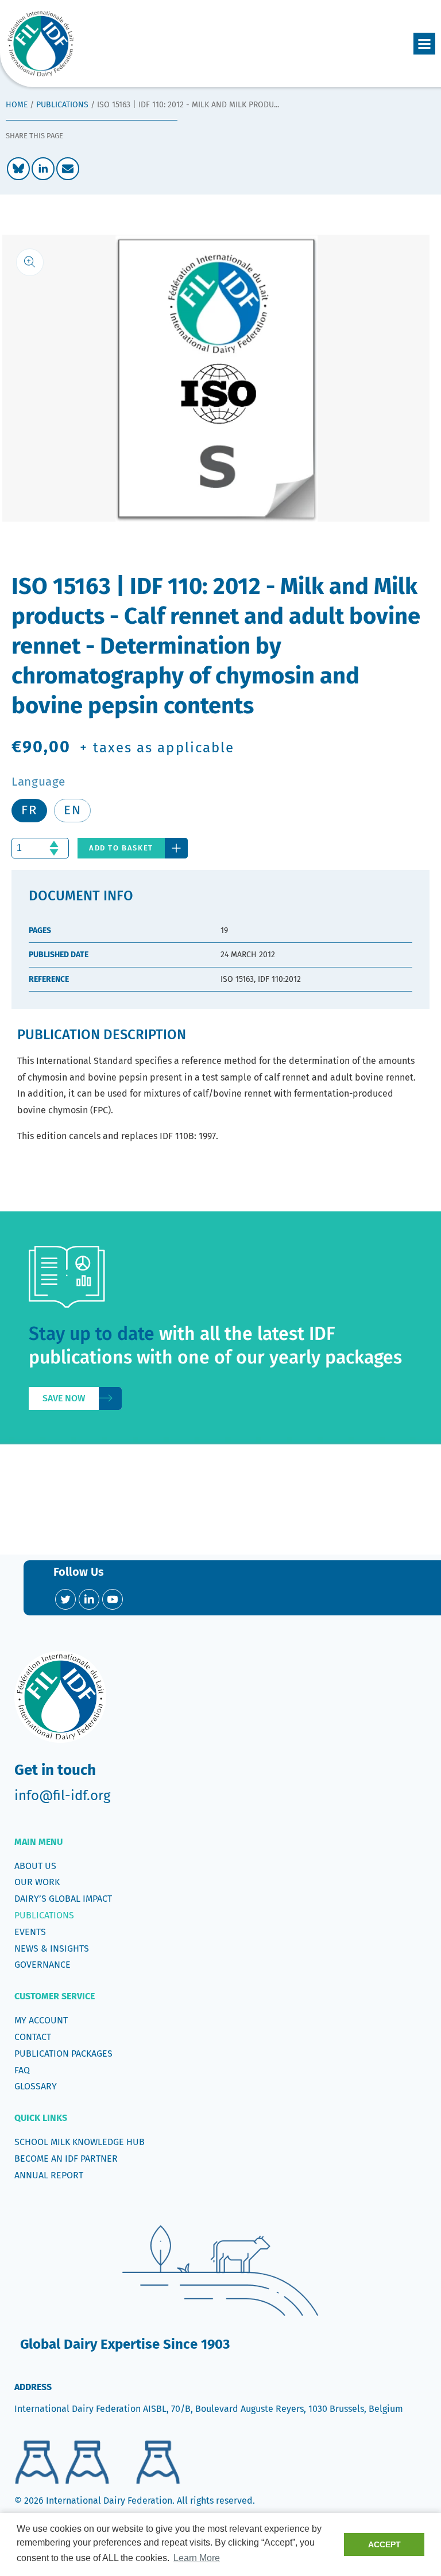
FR (29, 810)
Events (30, 1932)
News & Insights (52, 1948)
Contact (33, 2037)
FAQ (22, 2070)
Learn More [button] (197, 2558)
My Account (41, 2020)
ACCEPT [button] (384, 2544)
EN (72, 810)
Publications (62, 105)
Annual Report (49, 2175)
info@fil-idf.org (62, 1796)
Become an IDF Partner (66, 2159)
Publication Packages (63, 2054)
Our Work (37, 1882)
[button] (424, 44)
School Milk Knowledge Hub (80, 2142)
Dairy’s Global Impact (63, 1899)
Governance (42, 1965)
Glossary (36, 2086)
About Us (35, 1866)
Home (17, 105)
